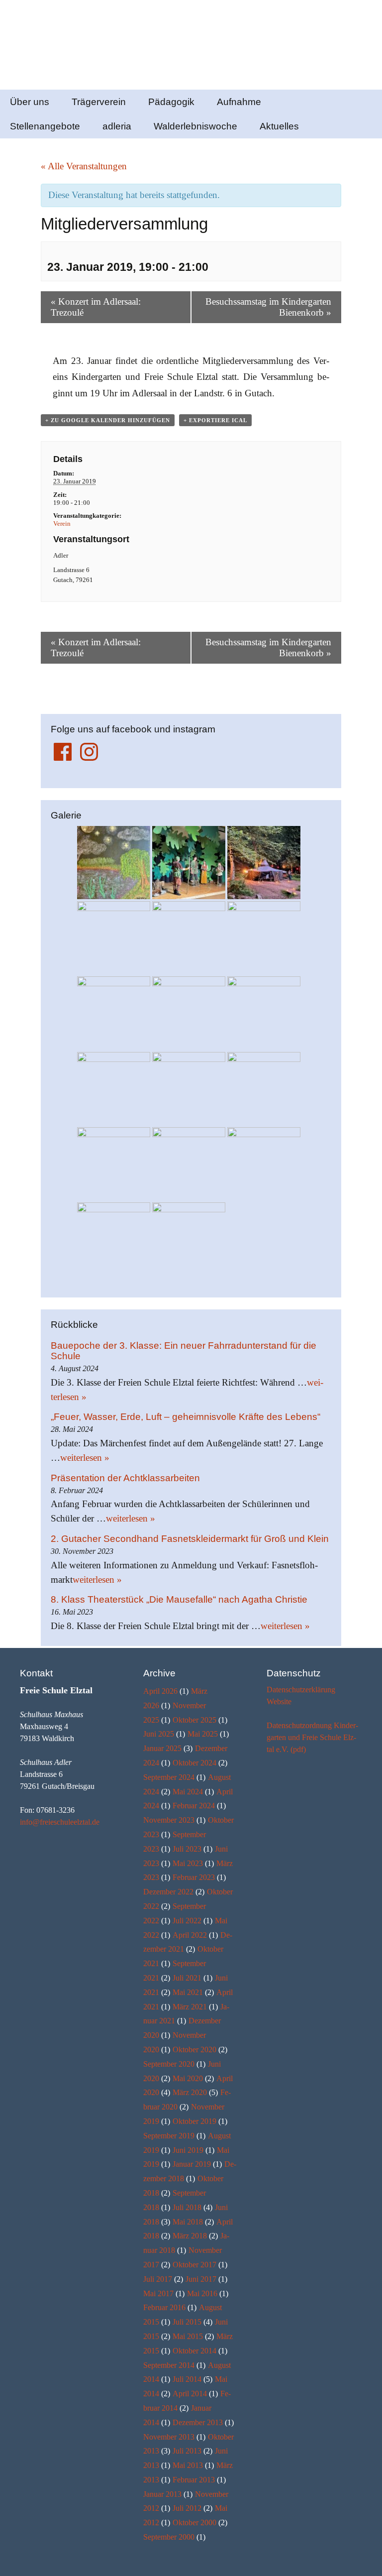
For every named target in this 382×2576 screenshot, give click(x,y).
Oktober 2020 (194, 2049)
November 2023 (169, 1820)
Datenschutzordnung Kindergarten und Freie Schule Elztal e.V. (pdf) (312, 1737)
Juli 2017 (158, 2279)
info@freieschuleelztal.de (60, 1822)
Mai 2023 (188, 1863)
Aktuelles (279, 126)
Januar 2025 (162, 1748)
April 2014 (190, 2394)
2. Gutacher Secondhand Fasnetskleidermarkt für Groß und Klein (190, 1539)
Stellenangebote (45, 126)
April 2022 (190, 1935)
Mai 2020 (188, 2078)
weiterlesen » (85, 1458)
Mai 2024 (188, 1792)
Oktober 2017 (194, 2265)
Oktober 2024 (194, 1763)
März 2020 (190, 2092)
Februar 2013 (194, 2480)
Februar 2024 (194, 1806)
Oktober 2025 (194, 1720)
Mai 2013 (188, 2465)
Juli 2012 (187, 2508)
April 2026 (160, 1691)
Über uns (30, 102)
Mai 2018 (188, 2222)
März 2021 (190, 2007)
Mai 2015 (188, 2336)
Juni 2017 (201, 2279)
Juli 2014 (187, 2379)
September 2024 (169, 1777)
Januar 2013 (162, 2494)
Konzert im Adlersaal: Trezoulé (96, 307)
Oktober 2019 (194, 2121)
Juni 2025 (159, 1734)
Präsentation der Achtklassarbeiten (125, 1478)
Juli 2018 (187, 2207)
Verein (62, 524)
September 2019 (169, 2136)
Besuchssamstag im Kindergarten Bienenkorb (268, 307)
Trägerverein (99, 102)
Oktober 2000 (194, 2522)
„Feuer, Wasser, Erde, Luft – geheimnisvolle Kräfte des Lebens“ (186, 1417)
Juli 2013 (187, 2451)
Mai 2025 (203, 1734)
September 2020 (169, 2064)
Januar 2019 (192, 2164)
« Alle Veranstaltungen (84, 166)
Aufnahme (239, 102)
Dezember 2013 (198, 2422)
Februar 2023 (194, 1877)
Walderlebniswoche (195, 126)
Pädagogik (171, 102)
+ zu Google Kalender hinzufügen (108, 420)
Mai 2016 (202, 2293)
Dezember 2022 (168, 1892)
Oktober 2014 (194, 2351)
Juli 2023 (187, 1849)
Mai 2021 (188, 1992)
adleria (117, 126)
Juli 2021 (187, 1978)
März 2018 (190, 2236)
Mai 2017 (158, 2293)
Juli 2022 (187, 1921)
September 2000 (169, 2537)
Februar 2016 (164, 2307)
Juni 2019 (188, 2150)
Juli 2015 (187, 2322)
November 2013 (169, 2437)
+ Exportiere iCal (215, 420)
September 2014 (169, 2365)
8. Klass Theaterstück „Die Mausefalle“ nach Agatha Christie (179, 1599)
